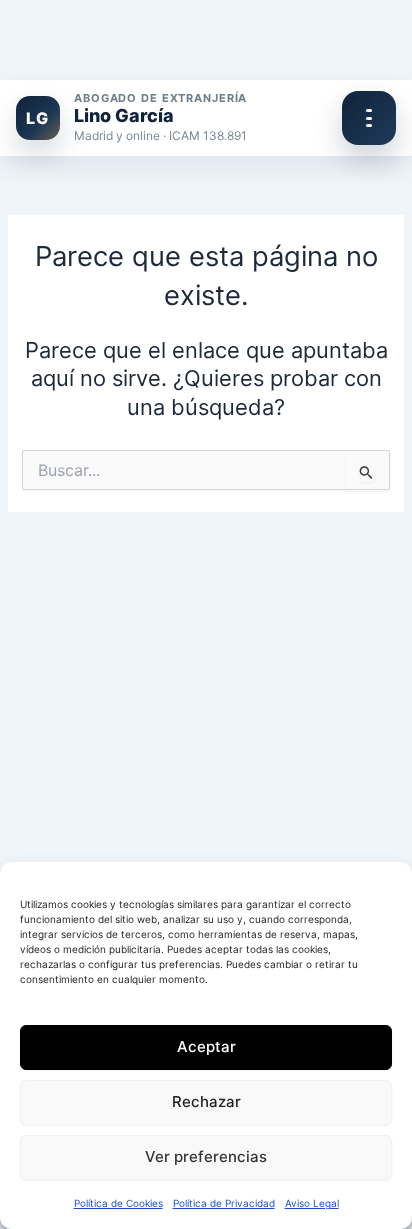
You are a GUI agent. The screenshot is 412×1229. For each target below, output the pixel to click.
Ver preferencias (206, 1156)
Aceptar (206, 1046)
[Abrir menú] (369, 118)
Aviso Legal (312, 1203)
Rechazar (206, 1101)
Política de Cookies (118, 1203)
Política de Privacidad (224, 1203)
